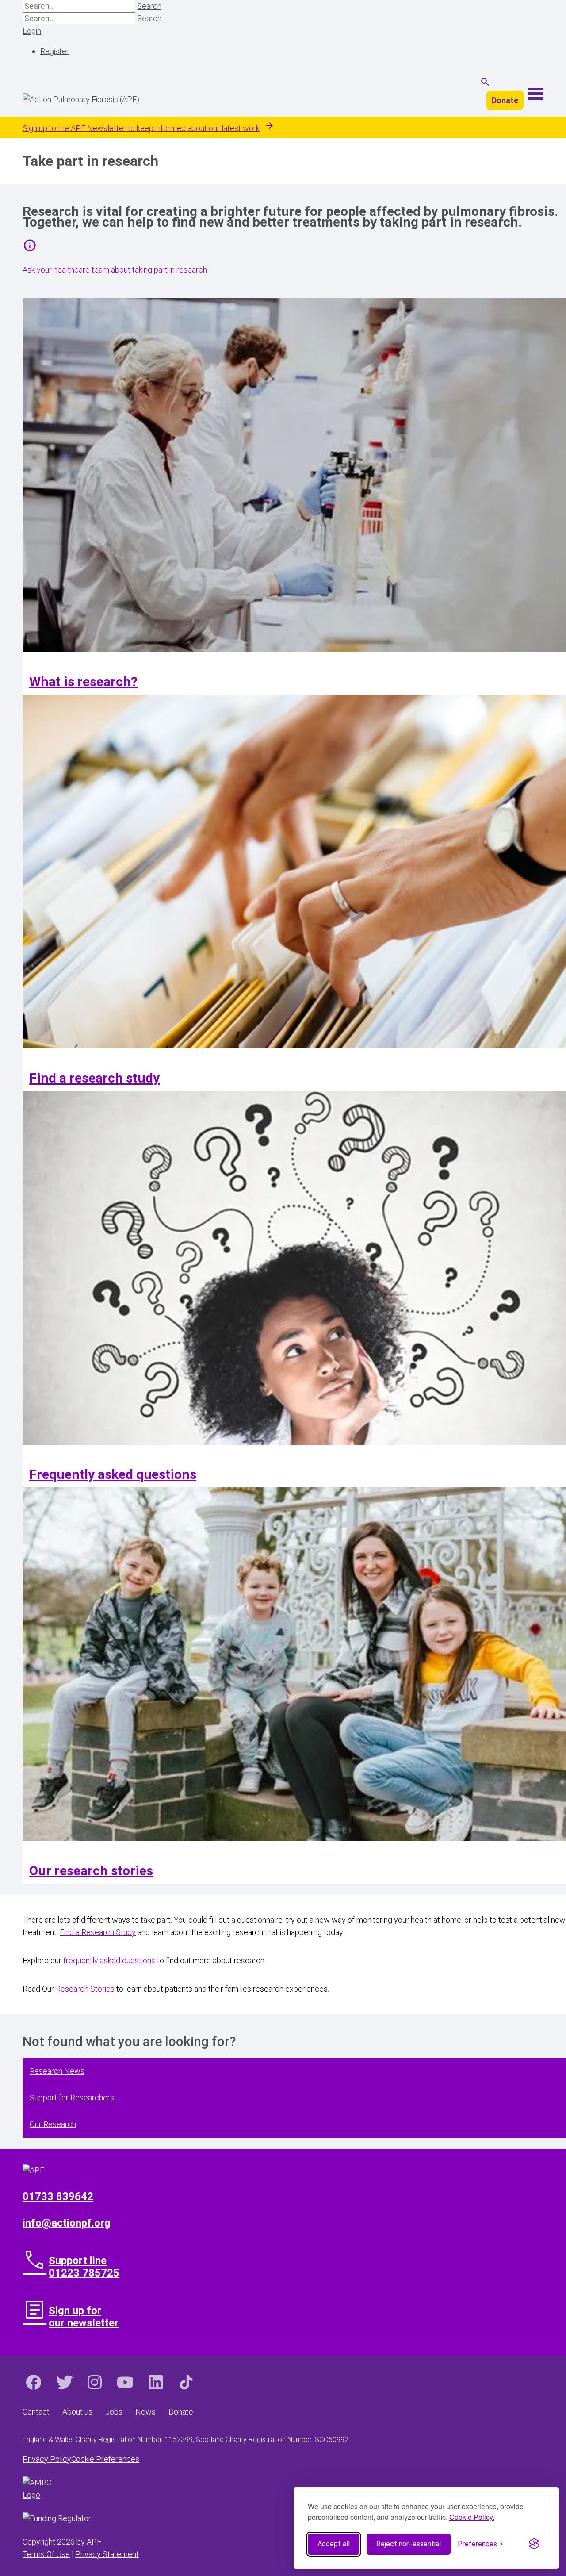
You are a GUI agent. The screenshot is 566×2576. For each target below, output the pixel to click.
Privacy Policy (47, 2459)
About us (77, 2412)
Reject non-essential (409, 2544)
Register (55, 51)
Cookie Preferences (105, 2459)
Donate (505, 100)
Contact (36, 2412)
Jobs (114, 2412)
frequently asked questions (109, 1960)
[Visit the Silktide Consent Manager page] (534, 2544)
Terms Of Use (46, 2554)
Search (149, 6)
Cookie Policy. (472, 2517)
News (145, 2412)
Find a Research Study (98, 1932)
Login (32, 31)
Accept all (334, 2544)
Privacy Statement (107, 2554)
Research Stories (85, 1989)
